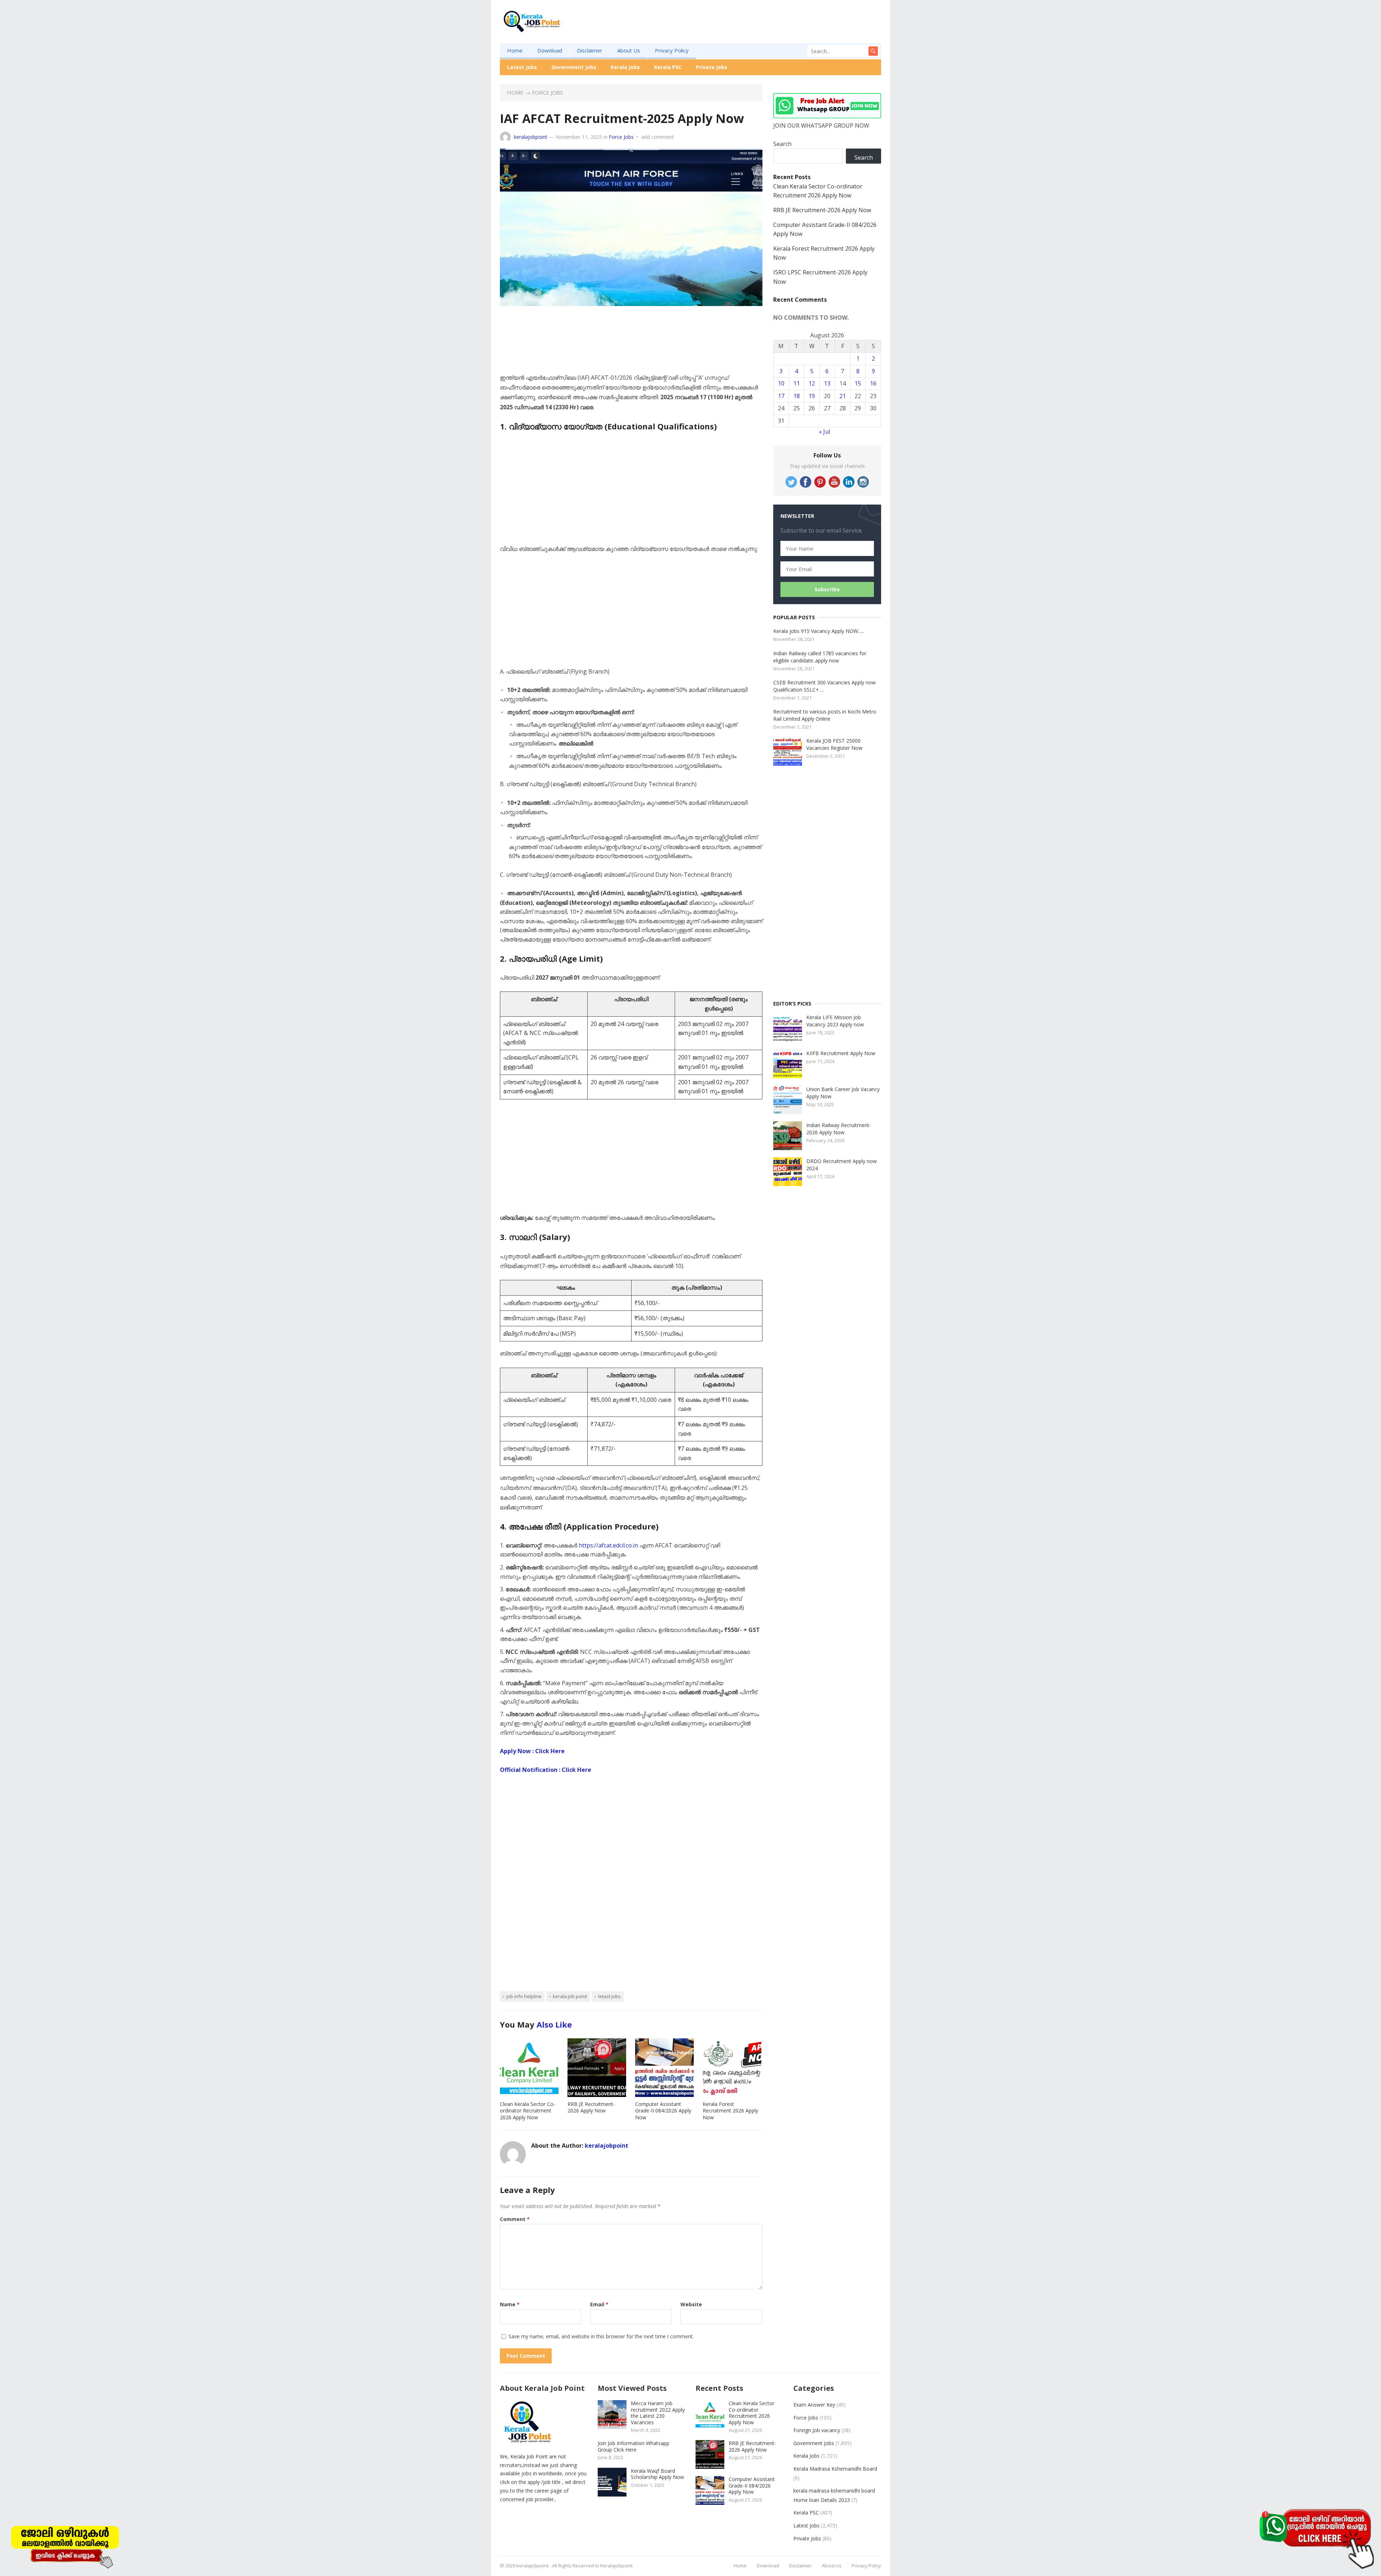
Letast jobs (609, 1996)
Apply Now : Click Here (532, 1751)
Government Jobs (574, 67)
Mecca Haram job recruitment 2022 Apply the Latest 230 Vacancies (658, 2413)
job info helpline (524, 1996)
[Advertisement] (750, 33)
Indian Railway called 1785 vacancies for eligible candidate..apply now (820, 657)
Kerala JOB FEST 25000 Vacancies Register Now (834, 744)
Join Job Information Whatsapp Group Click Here (633, 2446)
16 (873, 383)
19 (812, 396)
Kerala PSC (668, 67)
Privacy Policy (672, 50)
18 (797, 396)
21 (843, 396)
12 (812, 383)
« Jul (824, 432)
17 (781, 396)
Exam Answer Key (814, 2405)
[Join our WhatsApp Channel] (1316, 2538)
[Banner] (65, 2545)
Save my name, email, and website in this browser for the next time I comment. (601, 2336)
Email (599, 2304)
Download (550, 50)
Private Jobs (712, 67)
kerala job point (570, 1996)
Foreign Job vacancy (817, 2430)
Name (510, 2304)
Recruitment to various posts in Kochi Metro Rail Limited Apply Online (825, 715)
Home (515, 50)
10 (781, 383)
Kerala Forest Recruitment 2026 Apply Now (730, 2111)
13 (827, 383)
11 (797, 383)
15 (858, 383)
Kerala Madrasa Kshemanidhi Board (835, 2469)
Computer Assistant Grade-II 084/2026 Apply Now (663, 2111)
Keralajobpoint (616, 2566)
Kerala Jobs (625, 67)
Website (691, 2304)
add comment (658, 137)
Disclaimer (590, 50)
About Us (629, 50)
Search (782, 144)
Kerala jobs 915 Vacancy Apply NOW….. (819, 631)
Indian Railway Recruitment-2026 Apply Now (839, 1129)
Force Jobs (547, 92)
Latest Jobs (522, 67)
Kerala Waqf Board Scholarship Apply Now (657, 2474)
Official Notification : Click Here (546, 1770)
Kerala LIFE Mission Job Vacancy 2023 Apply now (835, 1021)
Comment (515, 2219)
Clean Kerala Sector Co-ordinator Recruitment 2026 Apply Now (528, 2111)
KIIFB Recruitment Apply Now (841, 1053)
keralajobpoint (531, 137)
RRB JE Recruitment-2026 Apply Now (591, 2107)
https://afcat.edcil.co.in (608, 1545)
